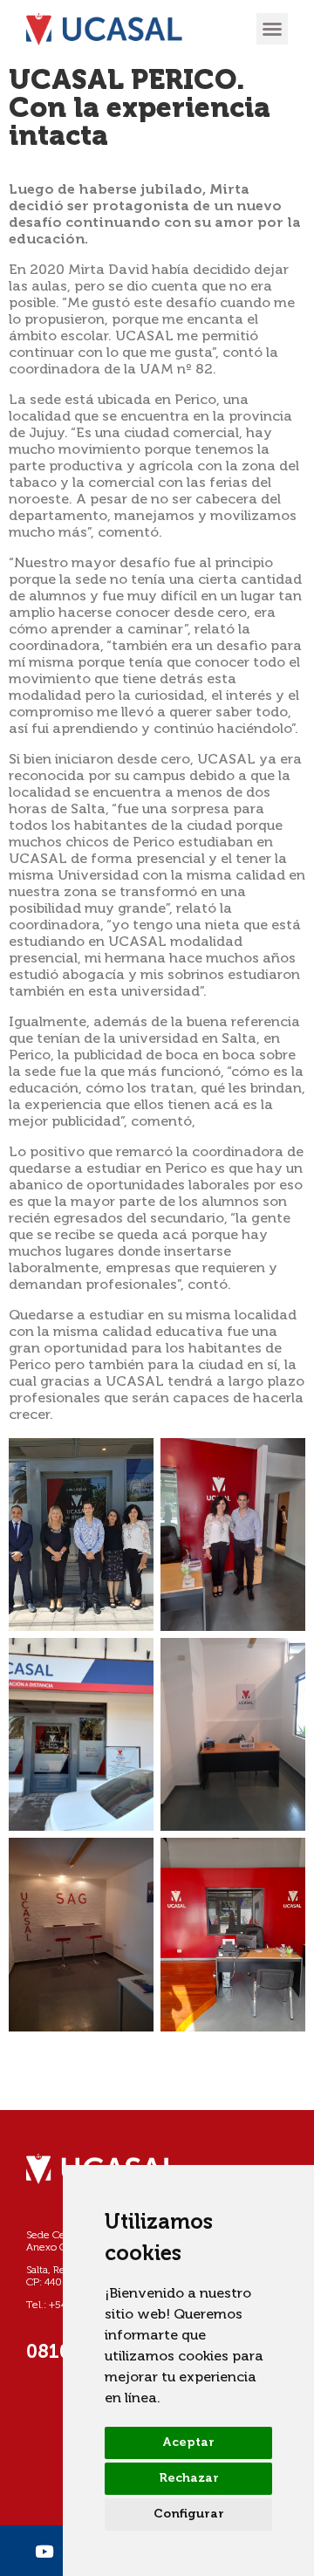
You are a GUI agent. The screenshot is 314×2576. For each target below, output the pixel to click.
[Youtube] (44, 2551)
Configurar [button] (189, 2514)
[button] (272, 29)
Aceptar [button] (188, 2442)
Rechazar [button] (189, 2478)
